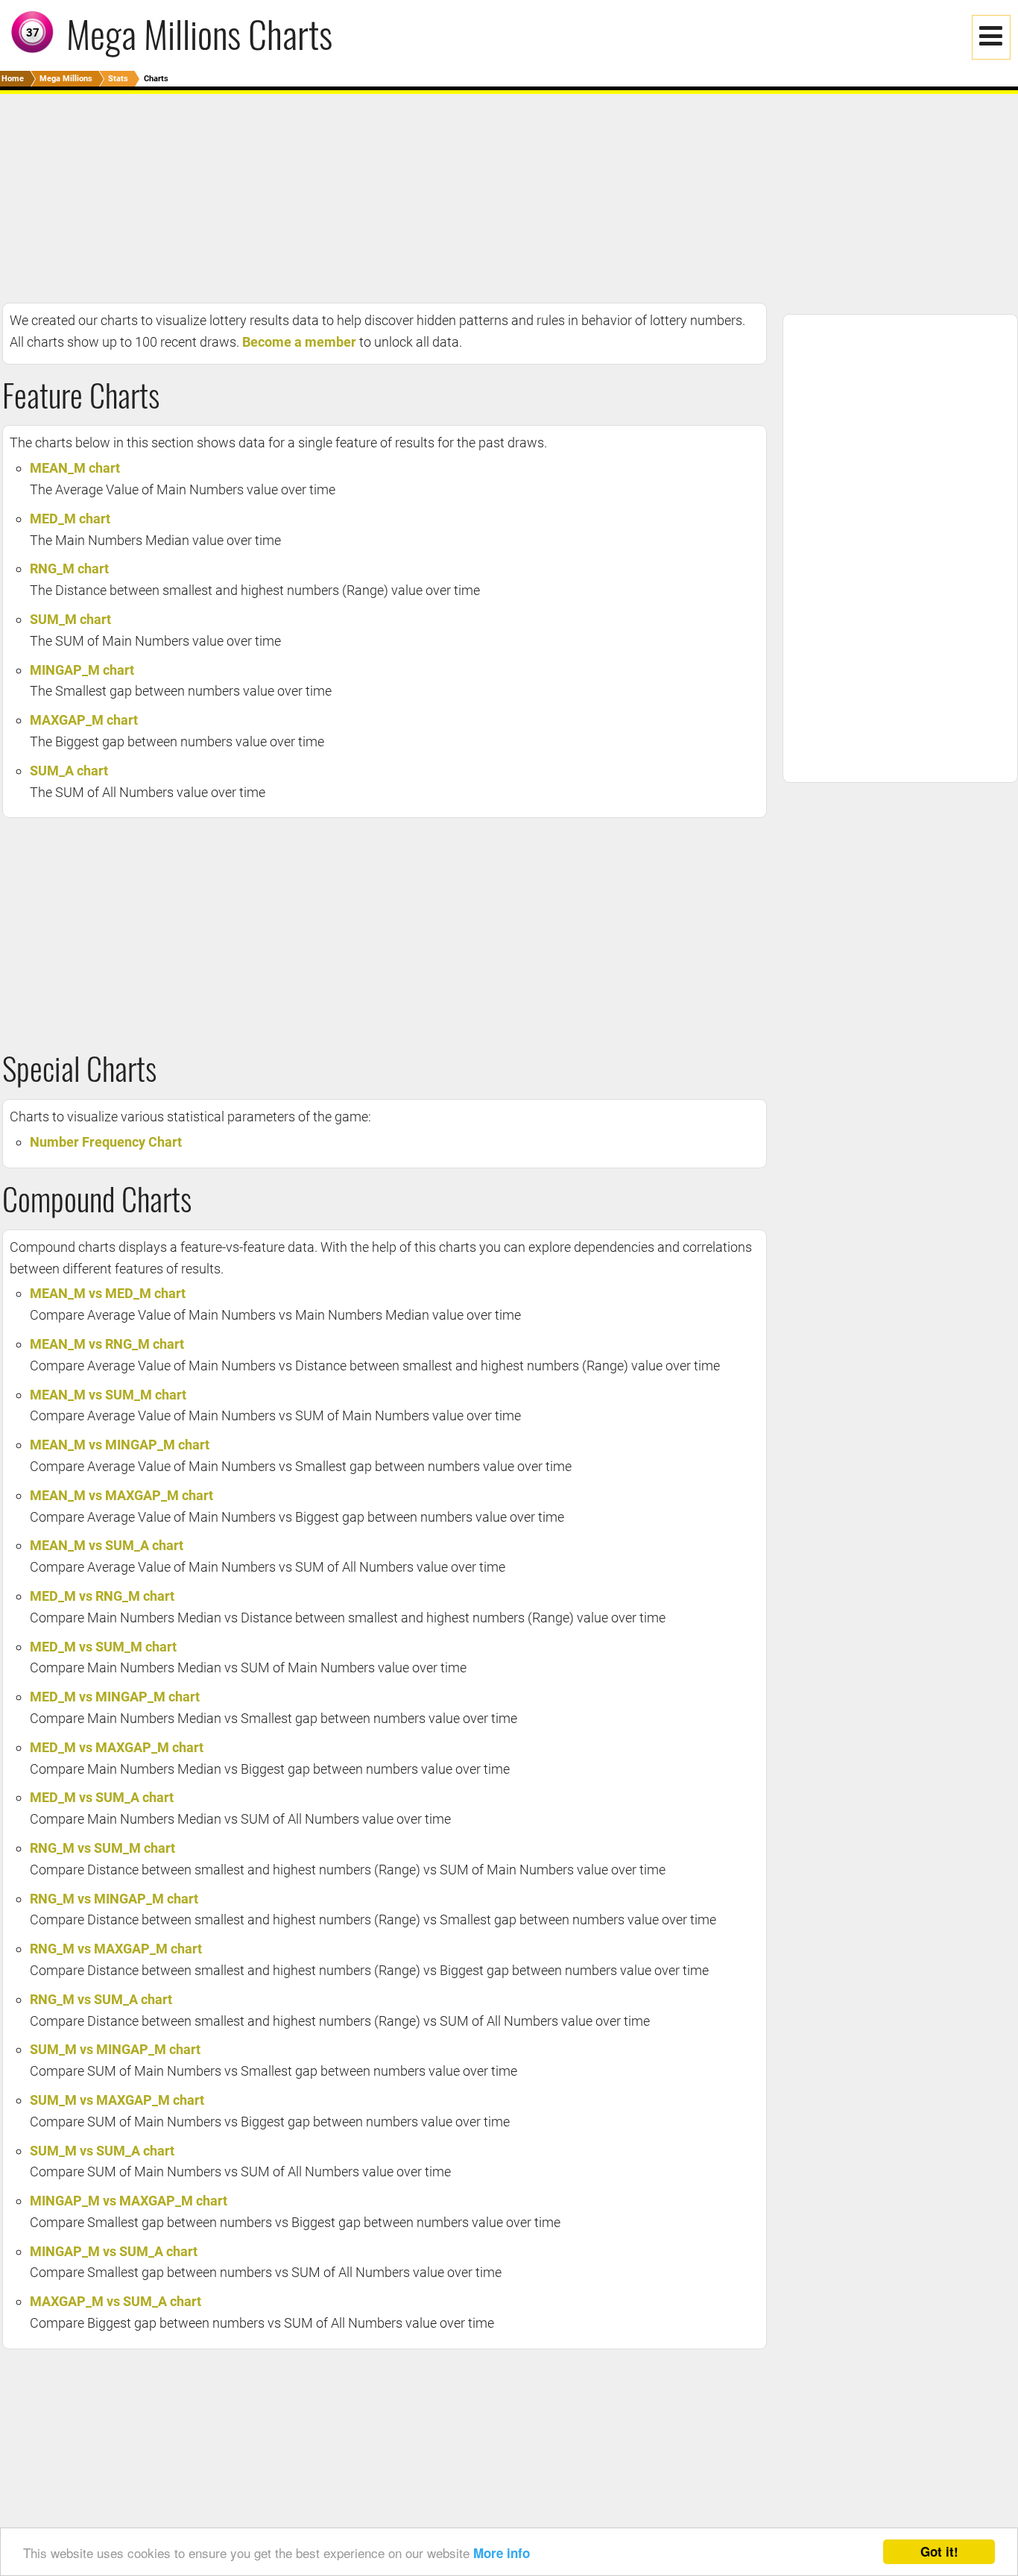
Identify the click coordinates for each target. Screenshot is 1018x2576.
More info (502, 2553)
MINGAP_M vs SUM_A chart (114, 2251)
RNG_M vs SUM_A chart (101, 1999)
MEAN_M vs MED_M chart (108, 1293)
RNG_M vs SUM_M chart (102, 1848)
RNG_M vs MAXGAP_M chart (116, 1949)
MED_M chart (70, 519)
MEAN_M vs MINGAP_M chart (120, 1445)
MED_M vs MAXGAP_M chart (117, 1747)
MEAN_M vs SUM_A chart (107, 1545)
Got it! (939, 2551)
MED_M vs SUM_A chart (102, 1797)
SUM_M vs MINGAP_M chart (115, 2049)
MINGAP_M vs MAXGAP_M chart (129, 2201)
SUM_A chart (69, 771)
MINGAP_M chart (82, 670)
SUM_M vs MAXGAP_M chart (117, 2100)
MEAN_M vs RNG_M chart (107, 1344)
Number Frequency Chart (106, 1142)
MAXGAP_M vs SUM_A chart (116, 2301)
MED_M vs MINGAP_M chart (115, 1697)
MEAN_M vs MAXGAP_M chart (121, 1495)
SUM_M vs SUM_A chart (102, 2151)
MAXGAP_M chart (84, 720)
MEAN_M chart (75, 468)
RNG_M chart (69, 569)
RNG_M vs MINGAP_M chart (114, 1899)
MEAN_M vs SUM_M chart (108, 1395)
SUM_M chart (70, 619)
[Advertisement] (447, 198)
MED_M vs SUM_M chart (103, 1647)
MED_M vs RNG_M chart (102, 1596)
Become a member (299, 342)
